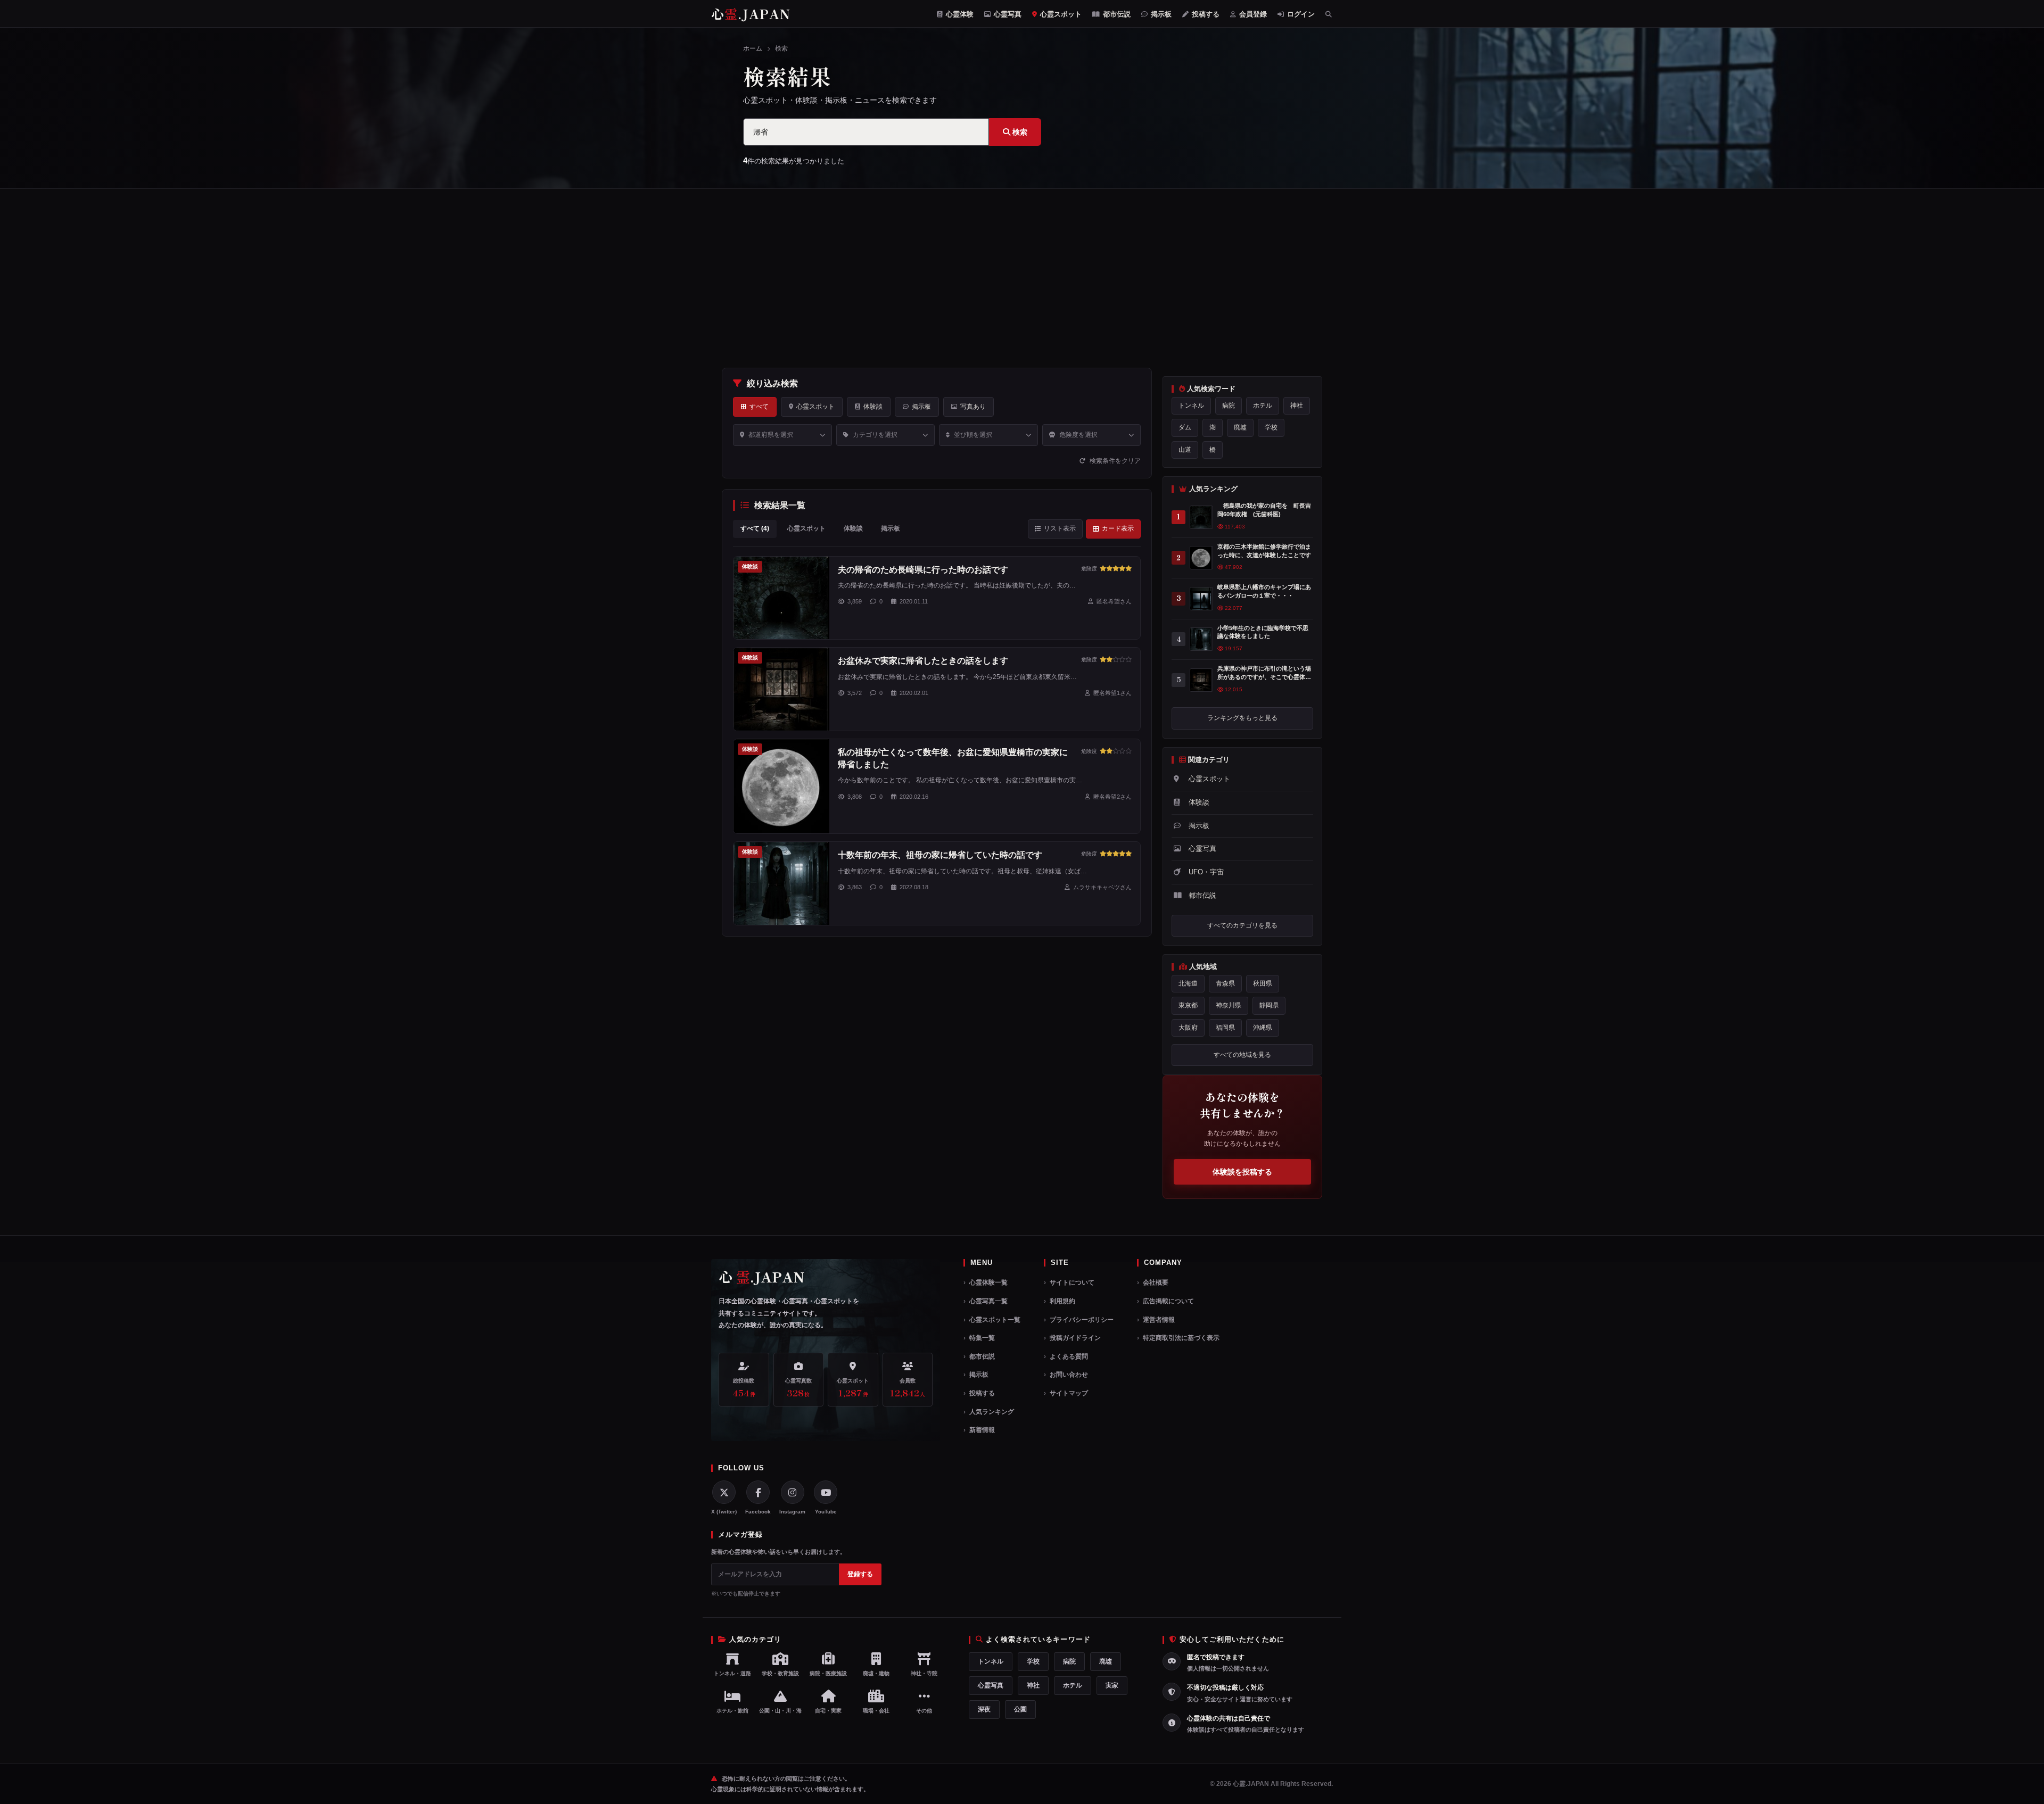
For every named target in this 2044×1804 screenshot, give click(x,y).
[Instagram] (793, 1492)
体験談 (873, 407)
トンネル (1191, 406)
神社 (1297, 406)
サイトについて (1072, 1282)
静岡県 (1269, 1005)
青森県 (1225, 983)
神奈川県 (1229, 1005)
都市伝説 (1116, 14)
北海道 (1188, 983)
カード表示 (1118, 528)
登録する (860, 1574)
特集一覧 (982, 1338)
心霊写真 (1007, 14)
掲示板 (1160, 14)
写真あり (973, 407)
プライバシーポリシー (1082, 1320)
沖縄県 (1263, 1028)
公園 (1020, 1709)
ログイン (1300, 14)
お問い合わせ (1069, 1375)
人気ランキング (992, 1412)
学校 (1271, 427)
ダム (1185, 427)
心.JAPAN (751, 14)
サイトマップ (1069, 1393)
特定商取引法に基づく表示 (1181, 1338)
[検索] (1329, 14)
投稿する (1205, 14)
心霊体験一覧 (988, 1282)
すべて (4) (755, 528)
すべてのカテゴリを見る (1242, 925)
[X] (724, 1492)
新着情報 (982, 1430)
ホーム (753, 48)
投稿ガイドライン (1075, 1338)
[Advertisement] (1022, 278)
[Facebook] (758, 1492)
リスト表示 (1060, 528)
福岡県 (1225, 1028)
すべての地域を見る (1242, 1055)
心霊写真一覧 (988, 1301)
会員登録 (1252, 14)
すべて (759, 407)
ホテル (1263, 406)
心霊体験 (959, 14)
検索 (1019, 132)
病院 (1229, 406)
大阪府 (1188, 1028)
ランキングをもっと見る (1242, 718)
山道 (1185, 450)
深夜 (984, 1709)
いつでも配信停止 (738, 1594)
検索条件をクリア (1114, 461)
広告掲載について (1168, 1301)
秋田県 (1263, 983)
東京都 (1188, 1005)
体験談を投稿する (1242, 1172)
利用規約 (1062, 1301)
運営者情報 (1159, 1320)
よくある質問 (1069, 1356)
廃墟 (1240, 427)
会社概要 (1156, 1282)
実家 (1112, 1685)
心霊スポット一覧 (995, 1320)
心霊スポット (1060, 14)
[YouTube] (826, 1492)
